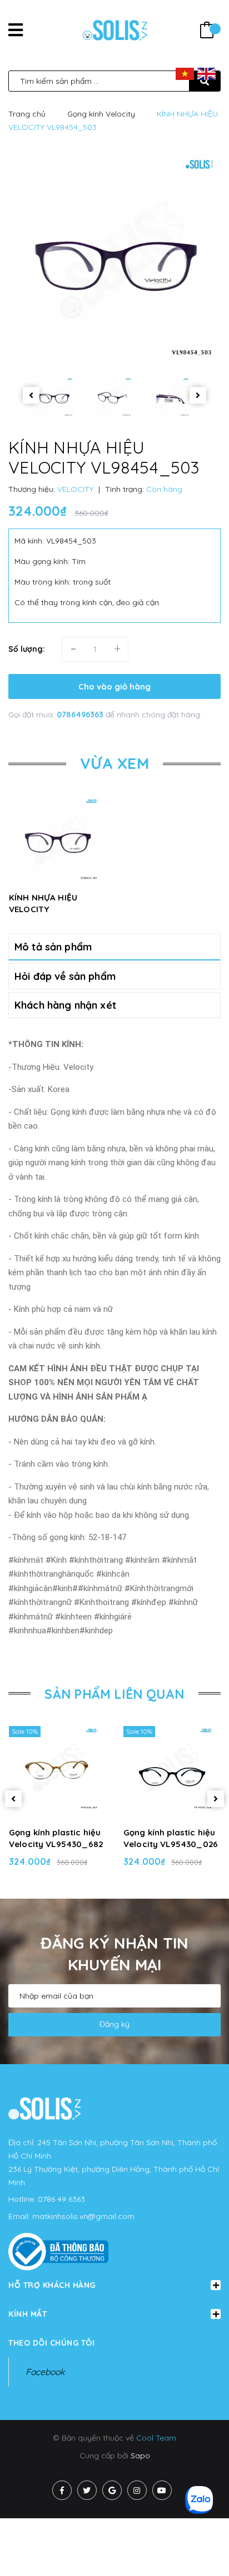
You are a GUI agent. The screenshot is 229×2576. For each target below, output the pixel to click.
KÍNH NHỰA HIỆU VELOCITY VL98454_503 (43, 909)
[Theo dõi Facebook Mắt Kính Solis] (62, 2490)
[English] (206, 73)
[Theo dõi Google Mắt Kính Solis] (112, 2490)
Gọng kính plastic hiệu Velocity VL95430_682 (56, 1838)
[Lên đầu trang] (201, 2549)
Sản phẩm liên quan (114, 1694)
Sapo (140, 2456)
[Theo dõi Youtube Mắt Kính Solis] (162, 2490)
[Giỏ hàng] (207, 31)
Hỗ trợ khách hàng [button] (52, 2285)
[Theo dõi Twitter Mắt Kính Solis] (87, 2490)
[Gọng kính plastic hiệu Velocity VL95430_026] (172, 1769)
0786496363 (81, 715)
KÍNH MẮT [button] (28, 2314)
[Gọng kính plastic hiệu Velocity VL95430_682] (57, 1769)
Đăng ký (114, 2024)
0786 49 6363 (61, 2199)
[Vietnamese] (185, 73)
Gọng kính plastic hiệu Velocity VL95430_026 (171, 1838)
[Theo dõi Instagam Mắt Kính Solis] (137, 2490)
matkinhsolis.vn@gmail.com (83, 2216)
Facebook (45, 2372)
